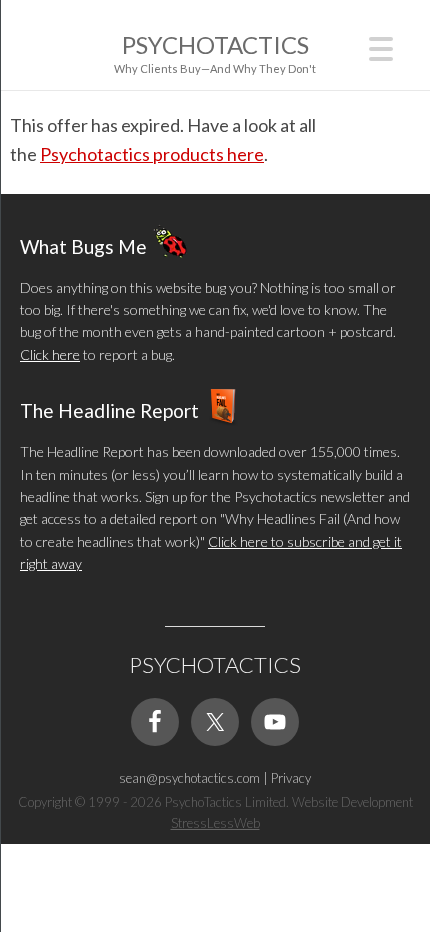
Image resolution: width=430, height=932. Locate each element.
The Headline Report (109, 410)
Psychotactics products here (152, 154)
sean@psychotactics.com (189, 778)
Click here (50, 354)
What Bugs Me (83, 245)
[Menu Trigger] (381, 46)
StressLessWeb (215, 823)
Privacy (291, 778)
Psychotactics (215, 44)
